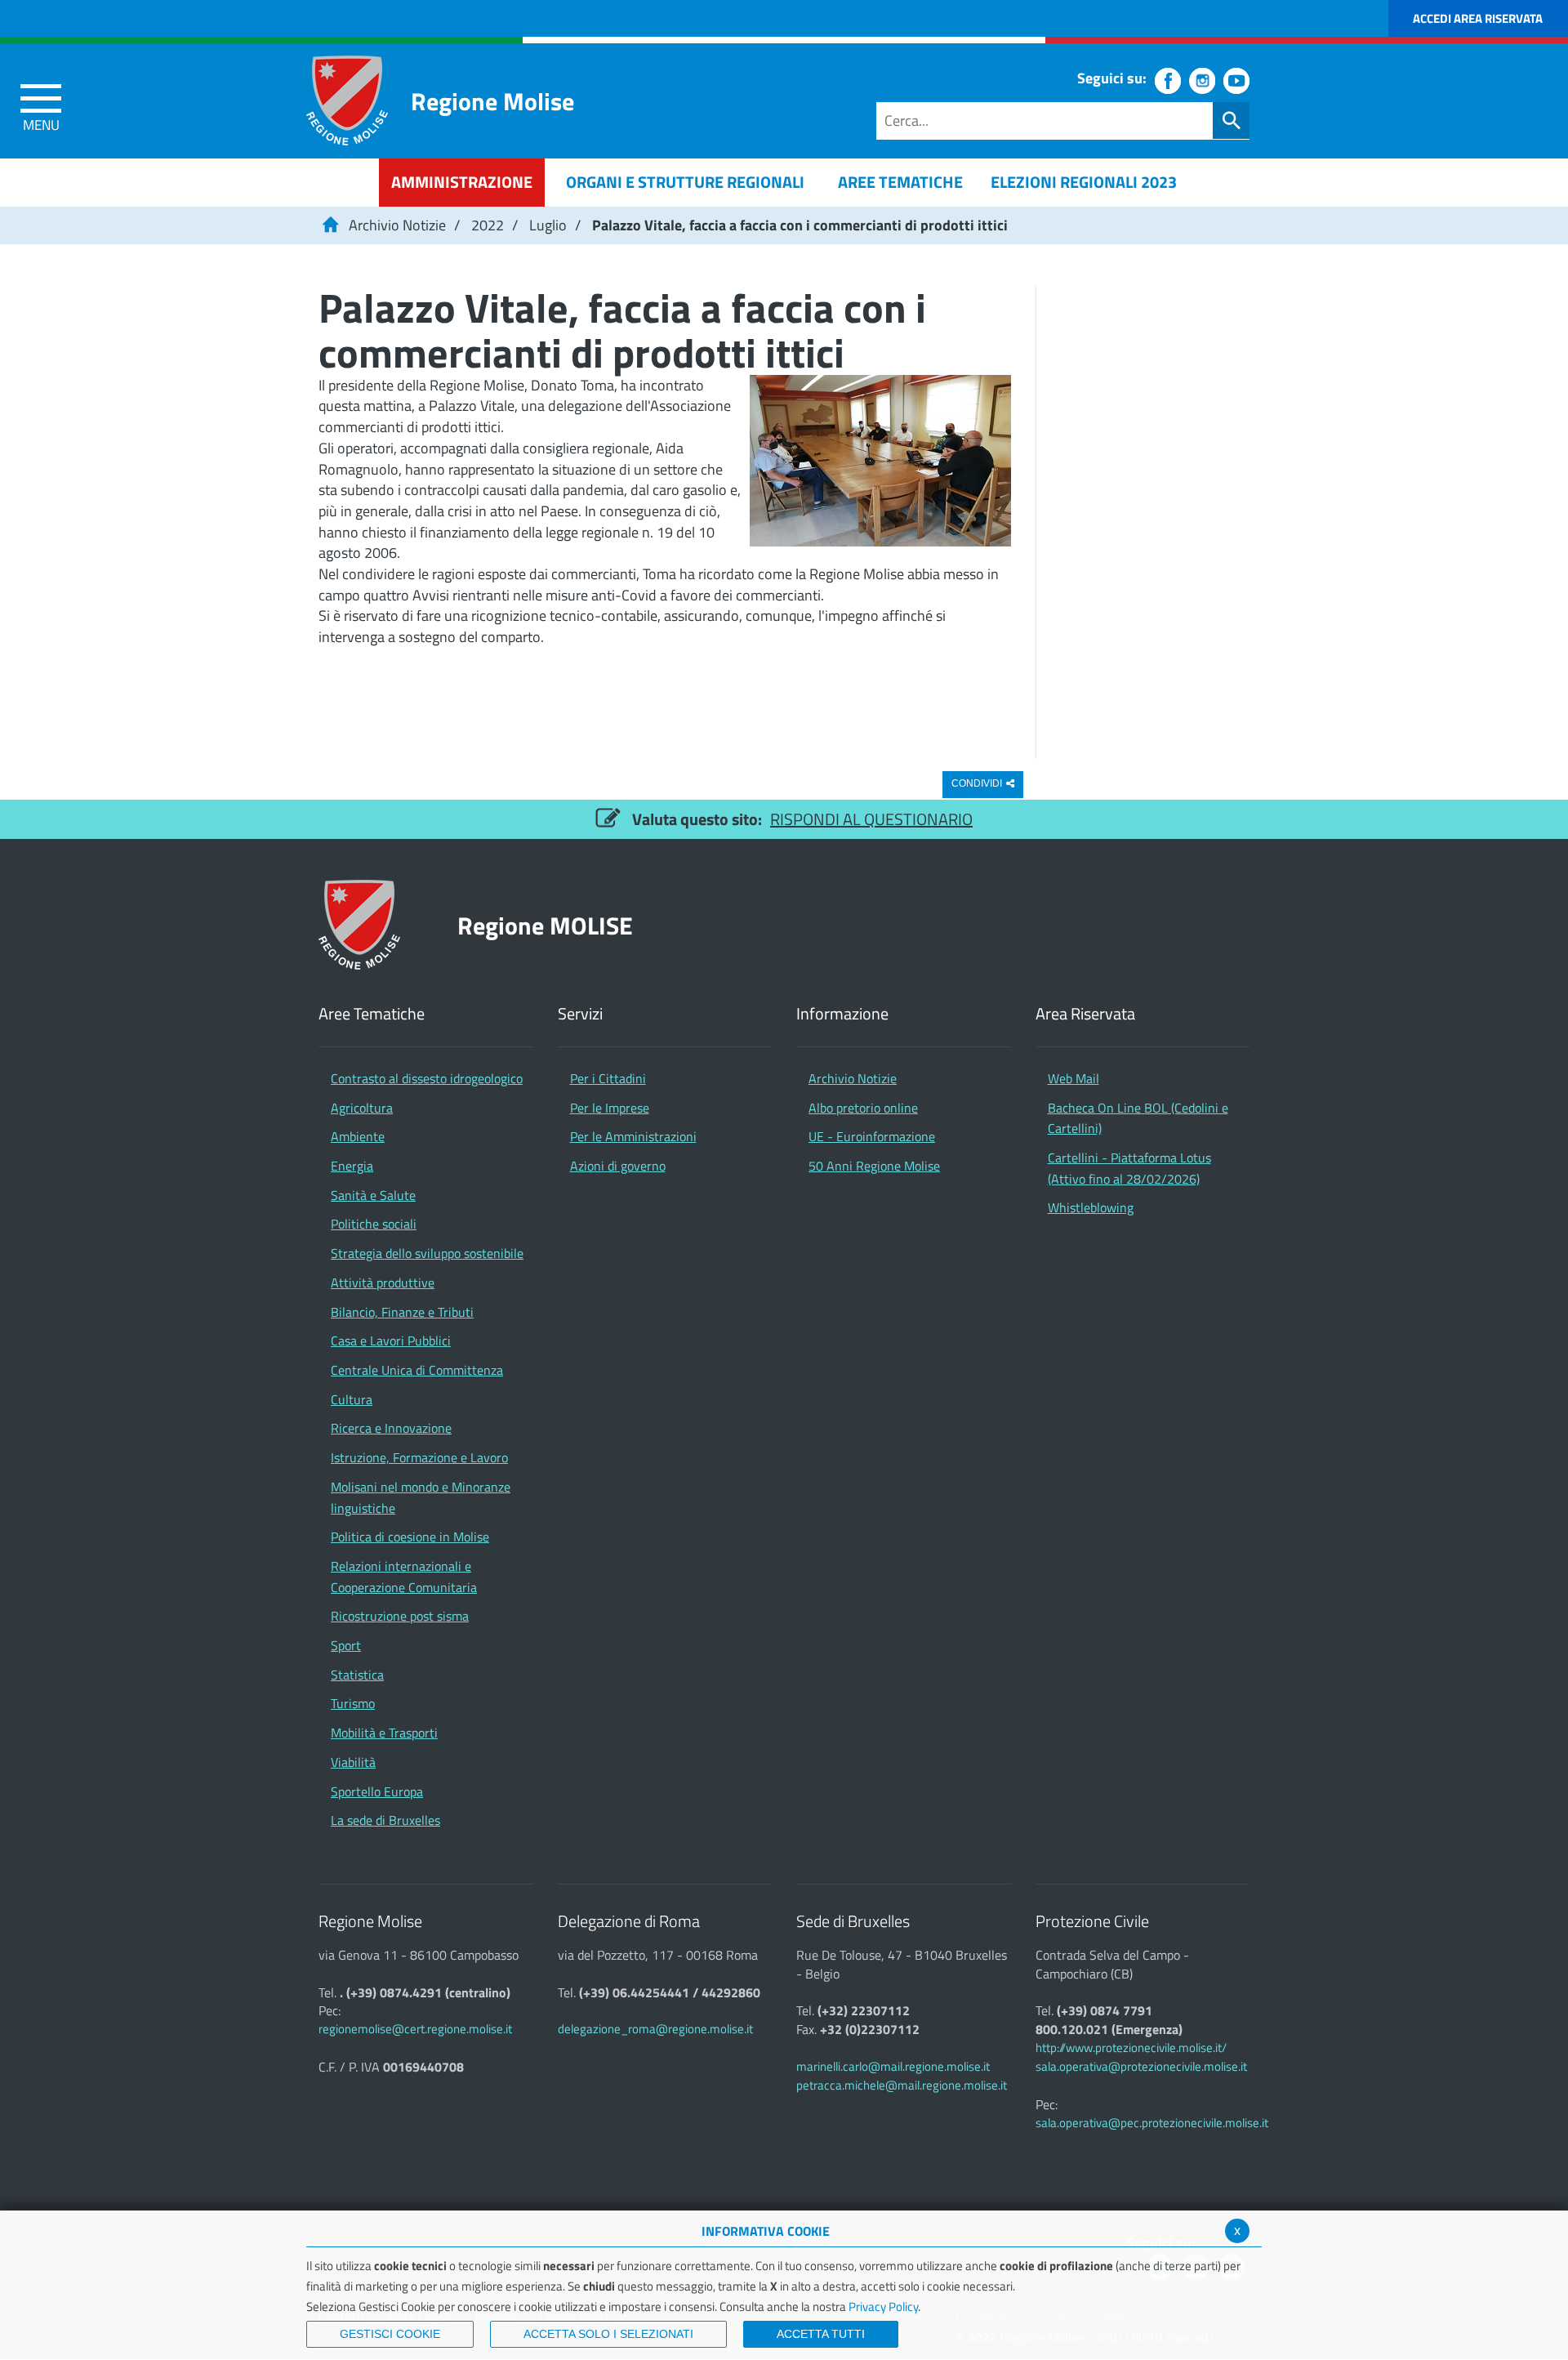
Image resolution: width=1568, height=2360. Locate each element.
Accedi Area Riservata (1478, 18)
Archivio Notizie (397, 225)
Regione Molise (492, 101)
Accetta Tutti (821, 2334)
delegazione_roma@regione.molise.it (655, 2029)
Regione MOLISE (545, 925)
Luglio (548, 225)
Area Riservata (1085, 1014)
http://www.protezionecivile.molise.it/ (1131, 2048)
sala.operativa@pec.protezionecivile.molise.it (1152, 2123)
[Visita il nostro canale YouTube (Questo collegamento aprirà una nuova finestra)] (1236, 81)
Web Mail (1074, 1078)
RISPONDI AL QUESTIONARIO (871, 819)
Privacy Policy (883, 2306)
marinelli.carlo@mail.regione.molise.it (893, 2066)
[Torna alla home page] (330, 225)
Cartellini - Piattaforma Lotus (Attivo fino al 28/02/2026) (1129, 1168)
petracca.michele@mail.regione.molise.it (902, 2085)
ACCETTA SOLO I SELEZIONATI (608, 2334)
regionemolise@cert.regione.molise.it (415, 2029)
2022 (488, 225)
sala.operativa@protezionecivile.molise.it (1141, 2066)
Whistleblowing (1091, 1207)
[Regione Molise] (347, 100)
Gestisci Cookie (390, 2334)
